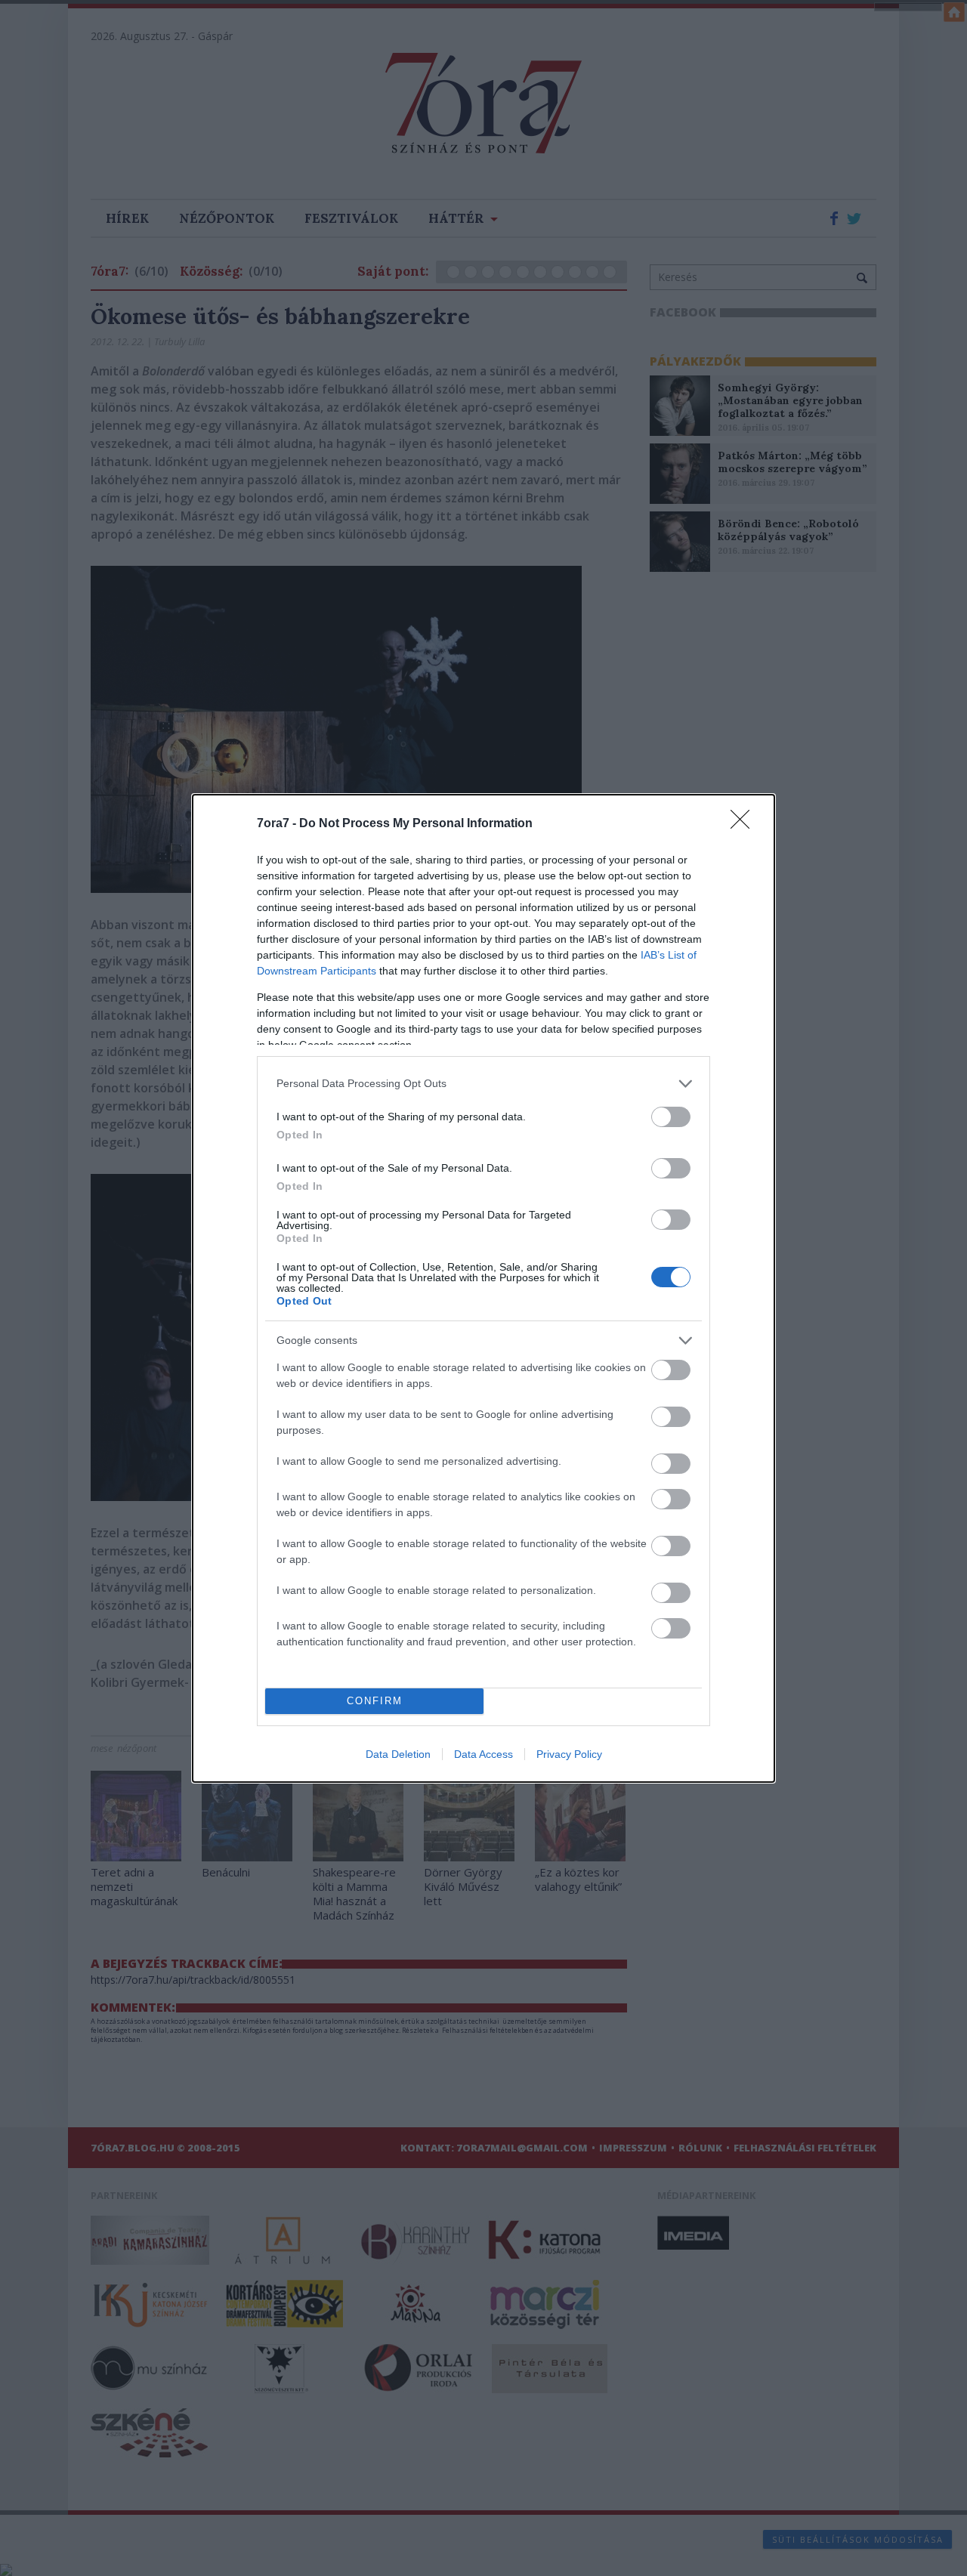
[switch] (671, 1117)
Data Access (483, 1754)
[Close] (745, 824)
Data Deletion (398, 1754)
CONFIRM (375, 1701)
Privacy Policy (569, 1754)
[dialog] (483, 1288)
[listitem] (483, 1084)
